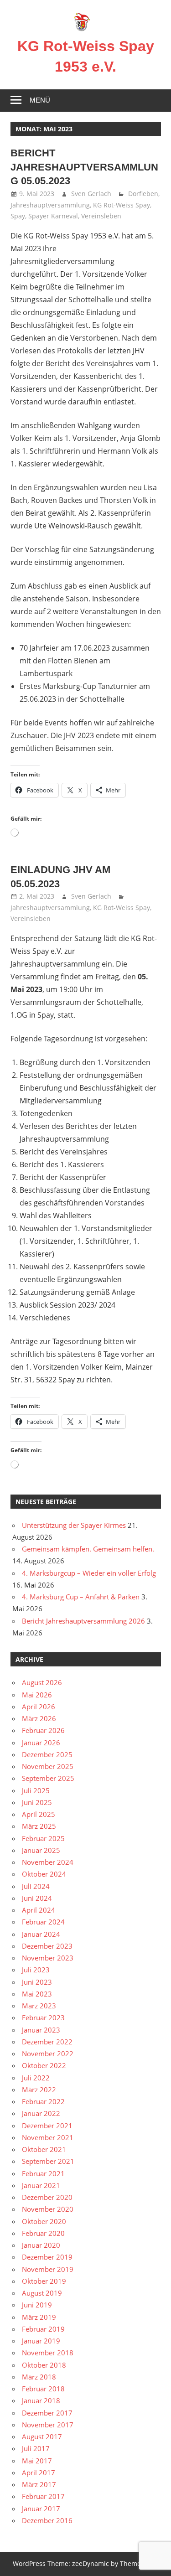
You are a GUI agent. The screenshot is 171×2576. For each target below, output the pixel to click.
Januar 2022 (41, 2113)
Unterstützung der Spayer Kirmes (74, 1525)
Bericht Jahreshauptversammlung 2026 (83, 1621)
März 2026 (39, 1718)
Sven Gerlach (91, 194)
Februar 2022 (43, 2101)
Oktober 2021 (44, 2149)
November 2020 (48, 2209)
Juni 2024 (37, 1898)
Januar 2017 (41, 2509)
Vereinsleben (101, 216)
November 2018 (48, 2353)
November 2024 (48, 1862)
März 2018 (39, 2377)
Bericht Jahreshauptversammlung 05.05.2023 (84, 167)
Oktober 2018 (44, 2365)
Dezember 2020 (47, 2197)
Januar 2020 (41, 2245)
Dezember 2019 (47, 2257)
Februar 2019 (43, 2329)
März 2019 (39, 2317)
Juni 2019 (37, 2305)
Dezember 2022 (47, 2042)
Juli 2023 (36, 1970)
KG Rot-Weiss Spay (122, 205)
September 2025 (48, 1778)
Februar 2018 (43, 2389)
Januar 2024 (41, 1934)
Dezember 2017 (47, 2413)
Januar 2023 (41, 2030)
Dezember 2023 (47, 1946)
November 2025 (48, 1766)
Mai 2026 (37, 1695)
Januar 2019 (41, 2341)
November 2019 (48, 2269)
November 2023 (48, 1958)
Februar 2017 (43, 2496)
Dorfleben (143, 194)
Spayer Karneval (53, 216)
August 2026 (42, 1682)
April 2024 (39, 1910)
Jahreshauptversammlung (50, 205)
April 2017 (39, 2473)
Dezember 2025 (47, 1754)
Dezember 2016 (47, 2520)
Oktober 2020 (44, 2221)
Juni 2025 (37, 1802)
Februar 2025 (43, 1838)
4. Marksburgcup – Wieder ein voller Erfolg (89, 1573)
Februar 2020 (43, 2233)
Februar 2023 (43, 2017)
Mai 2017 (37, 2461)
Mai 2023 (37, 1994)
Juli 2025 (36, 1790)
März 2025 (39, 1826)
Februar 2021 (43, 2173)
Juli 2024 (36, 1886)
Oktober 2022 (44, 2065)
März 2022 (39, 2090)
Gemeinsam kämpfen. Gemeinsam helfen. (88, 1549)
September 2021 (48, 2161)
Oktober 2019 (44, 2281)
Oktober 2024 (44, 1874)
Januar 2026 (41, 1743)
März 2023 (39, 2006)
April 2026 (39, 1707)
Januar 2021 (41, 2185)
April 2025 (39, 1814)
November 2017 (48, 2425)
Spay (18, 216)
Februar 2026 (43, 1730)
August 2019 (42, 2293)
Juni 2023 (37, 1982)
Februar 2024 (43, 1922)
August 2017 (42, 2436)
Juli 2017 (36, 2448)
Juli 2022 (36, 2078)
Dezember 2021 (47, 2126)
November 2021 (48, 2137)
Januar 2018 (41, 2400)
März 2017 (39, 2484)
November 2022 (48, 2054)
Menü (40, 100)
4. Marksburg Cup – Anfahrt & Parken (81, 1597)
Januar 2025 (41, 1850)
